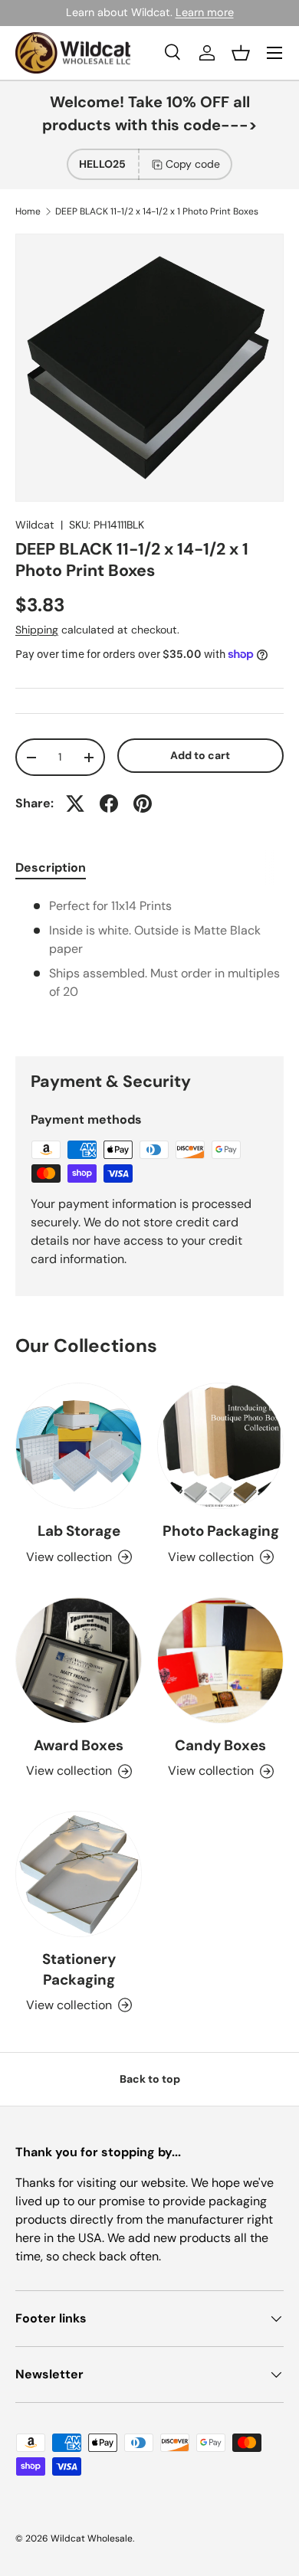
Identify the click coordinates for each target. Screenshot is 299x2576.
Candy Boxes (220, 1745)
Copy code (193, 164)
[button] (241, 53)
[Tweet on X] (75, 804)
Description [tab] (51, 867)
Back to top (150, 2079)
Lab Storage (79, 1531)
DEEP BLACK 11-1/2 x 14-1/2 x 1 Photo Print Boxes (157, 211)
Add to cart (200, 755)
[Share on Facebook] (109, 804)
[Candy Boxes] (220, 1660)
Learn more (205, 12)
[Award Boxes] (79, 1660)
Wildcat (35, 525)
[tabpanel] (149, 964)
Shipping (37, 630)
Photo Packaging (221, 1531)
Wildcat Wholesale (92, 2538)
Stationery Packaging (79, 1969)
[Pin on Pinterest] (143, 804)
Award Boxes (79, 1745)
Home (28, 211)
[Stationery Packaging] (79, 1874)
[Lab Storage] (79, 1446)
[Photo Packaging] (220, 1446)
